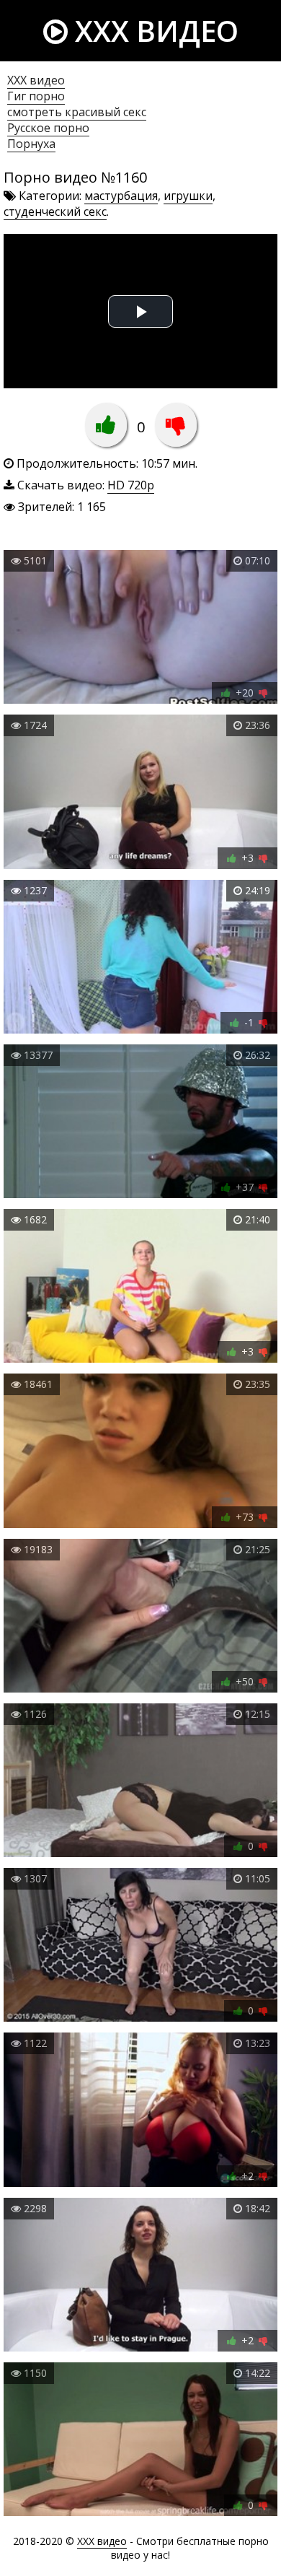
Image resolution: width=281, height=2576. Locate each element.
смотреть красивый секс (77, 112)
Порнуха (31, 144)
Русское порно (48, 128)
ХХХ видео (36, 80)
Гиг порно (36, 96)
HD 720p (131, 485)
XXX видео (153, 31)
